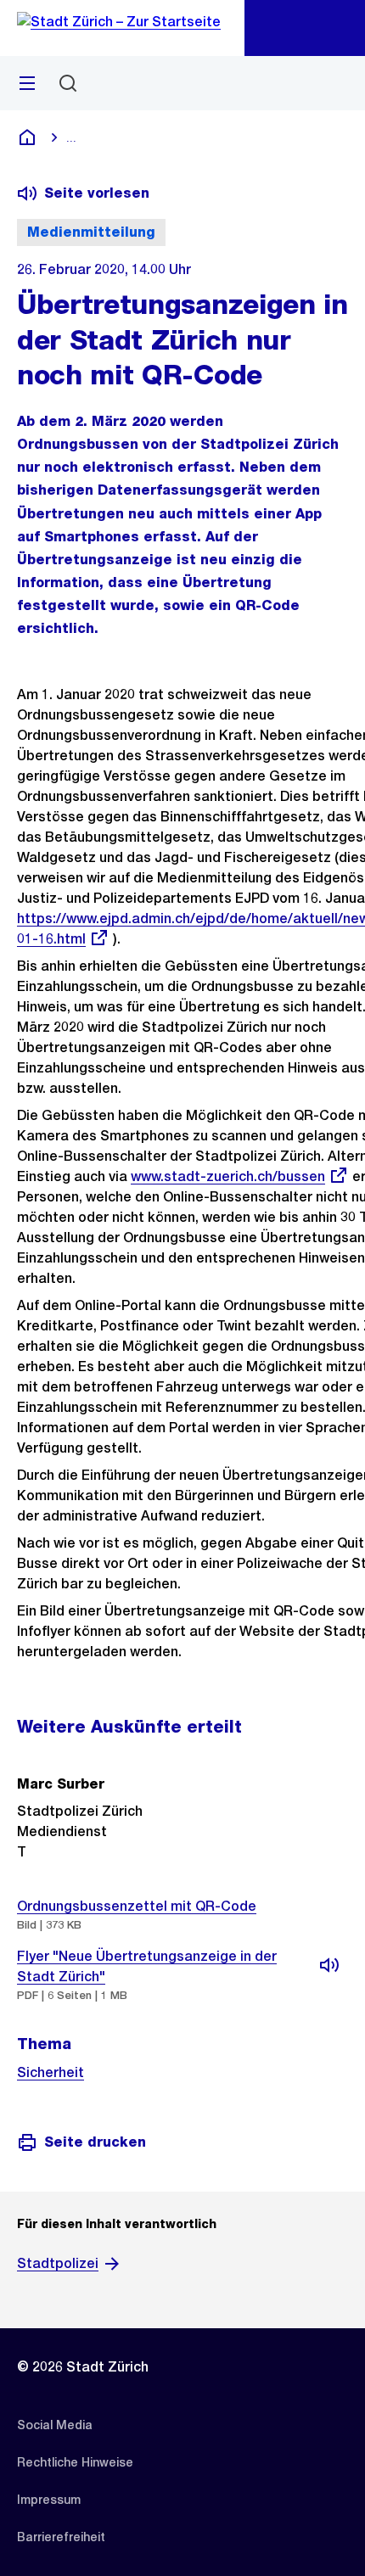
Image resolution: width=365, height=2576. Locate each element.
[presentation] (323, 1915)
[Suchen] (68, 83)
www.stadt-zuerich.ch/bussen (228, 1176)
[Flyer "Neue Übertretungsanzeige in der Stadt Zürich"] (329, 1965)
